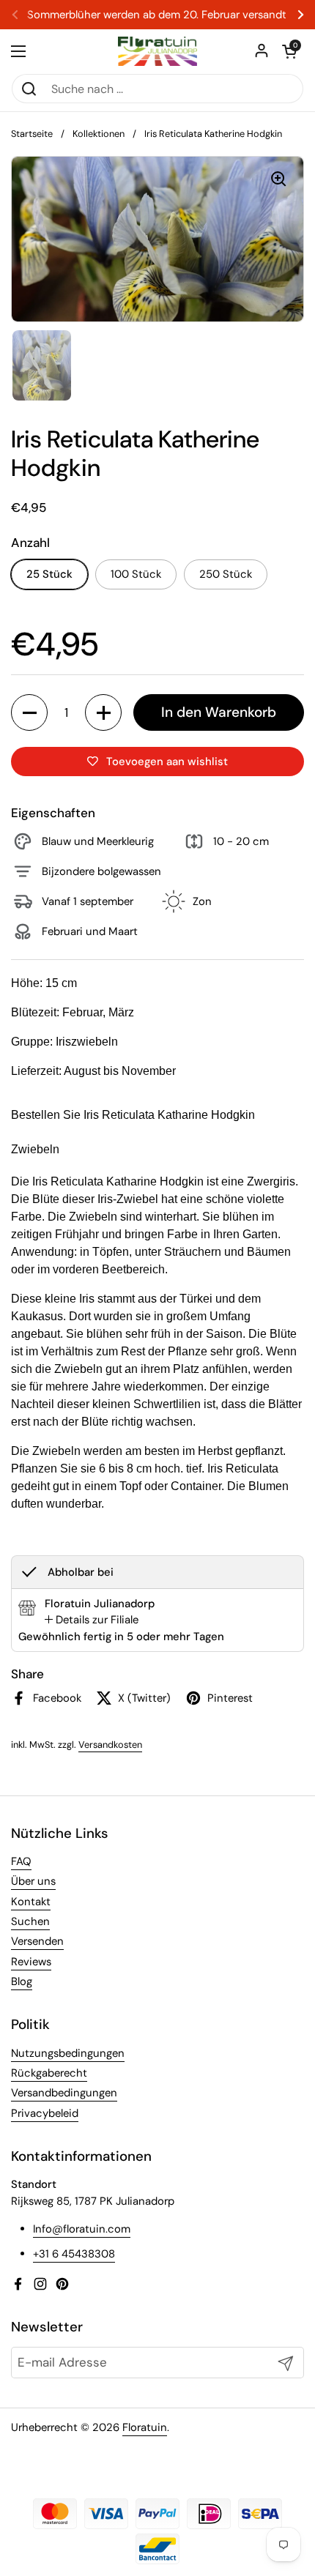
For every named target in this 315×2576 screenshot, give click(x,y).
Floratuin (145, 2427)
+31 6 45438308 (74, 2254)
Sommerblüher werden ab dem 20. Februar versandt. (158, 15)
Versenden (37, 1941)
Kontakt (31, 1902)
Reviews (31, 1962)
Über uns (33, 1881)
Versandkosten (110, 1745)
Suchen (30, 1921)
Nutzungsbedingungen (68, 2053)
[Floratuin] (157, 51)
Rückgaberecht (49, 2073)
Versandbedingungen (64, 2093)
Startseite (32, 134)
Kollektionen (99, 134)
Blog (22, 1981)
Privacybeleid (45, 2113)
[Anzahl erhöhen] (103, 712)
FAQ (21, 1861)
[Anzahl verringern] (29, 712)
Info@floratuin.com (82, 2229)
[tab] (92, 1620)
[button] (289, 51)
